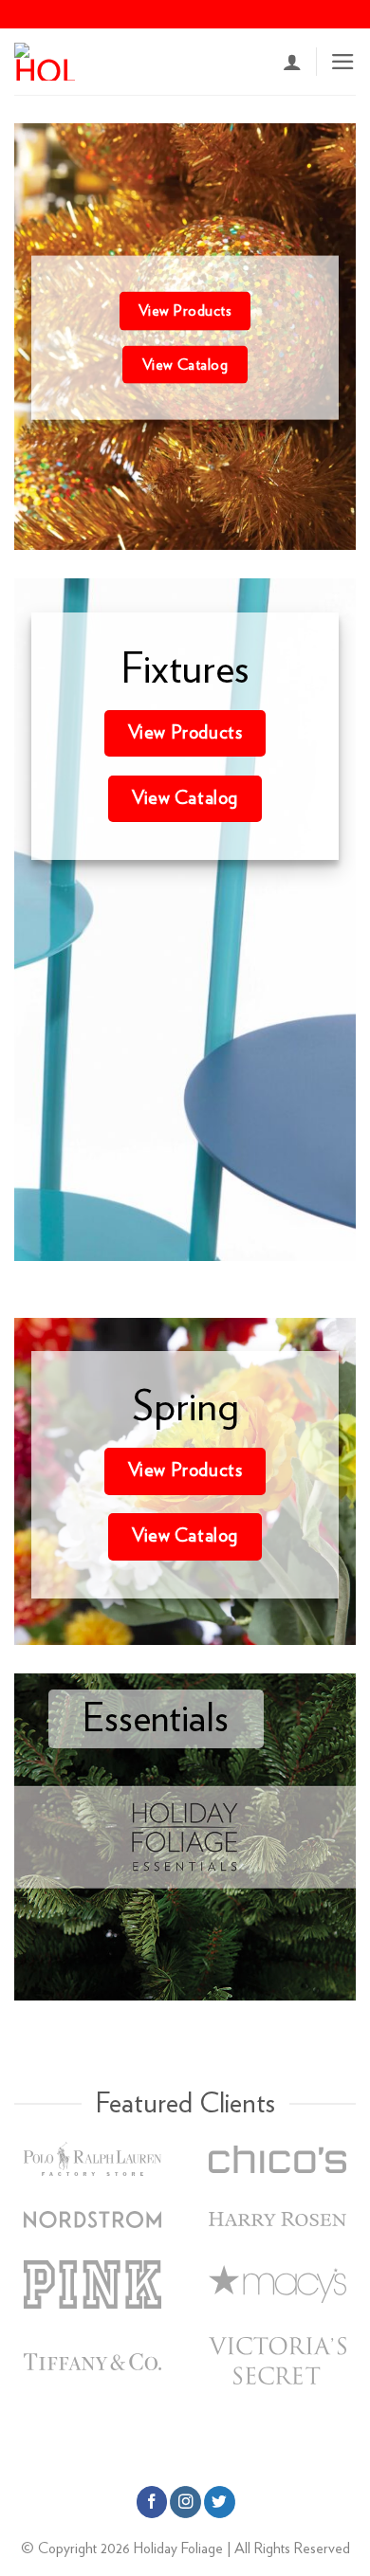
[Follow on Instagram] (185, 2502)
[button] (343, 62)
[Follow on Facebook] (152, 2502)
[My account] (292, 62)
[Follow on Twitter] (220, 2502)
